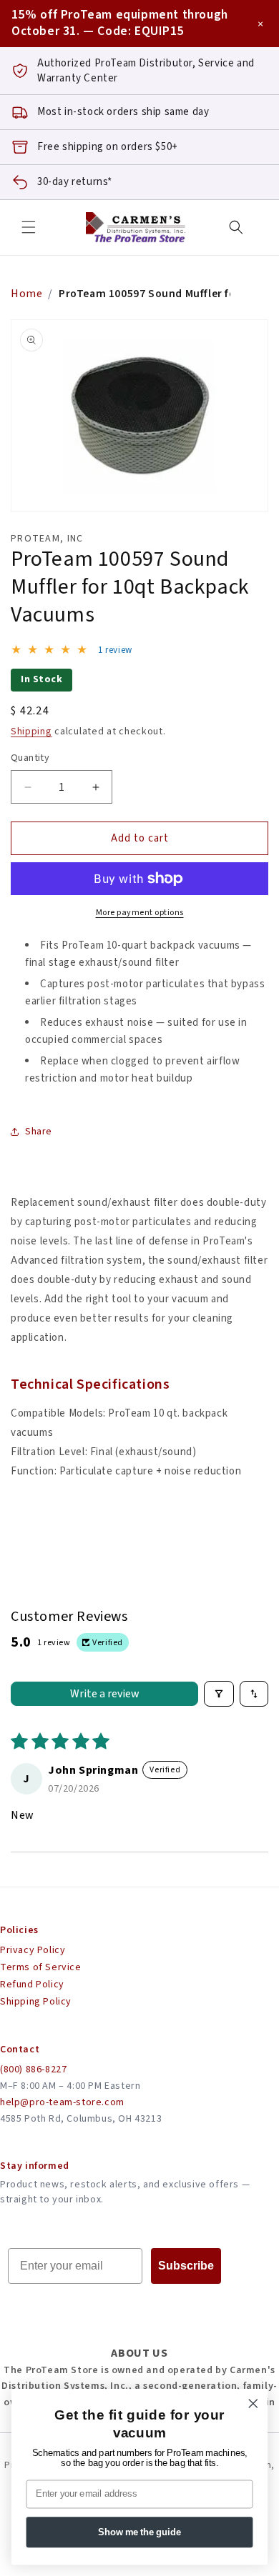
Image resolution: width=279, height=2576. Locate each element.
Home (26, 294)
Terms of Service (41, 1967)
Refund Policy (32, 1985)
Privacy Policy (33, 1950)
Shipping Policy (36, 2002)
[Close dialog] (253, 2403)
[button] (29, 227)
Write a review (105, 1694)
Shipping (31, 732)
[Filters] (219, 1694)
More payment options (140, 913)
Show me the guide (139, 2532)
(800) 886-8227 (33, 2070)
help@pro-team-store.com (62, 2102)
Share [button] (39, 1132)
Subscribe (186, 2266)
